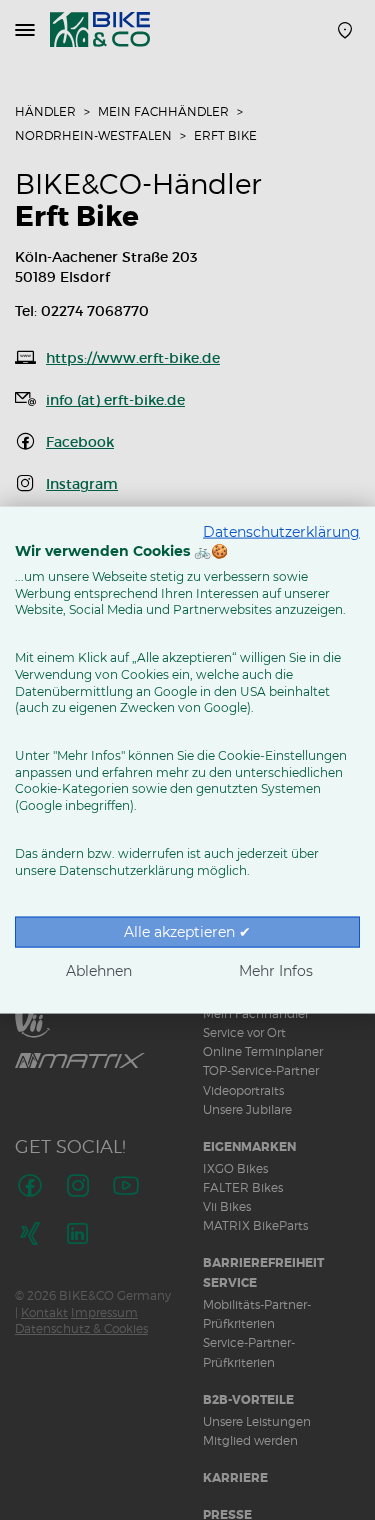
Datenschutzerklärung (281, 532)
